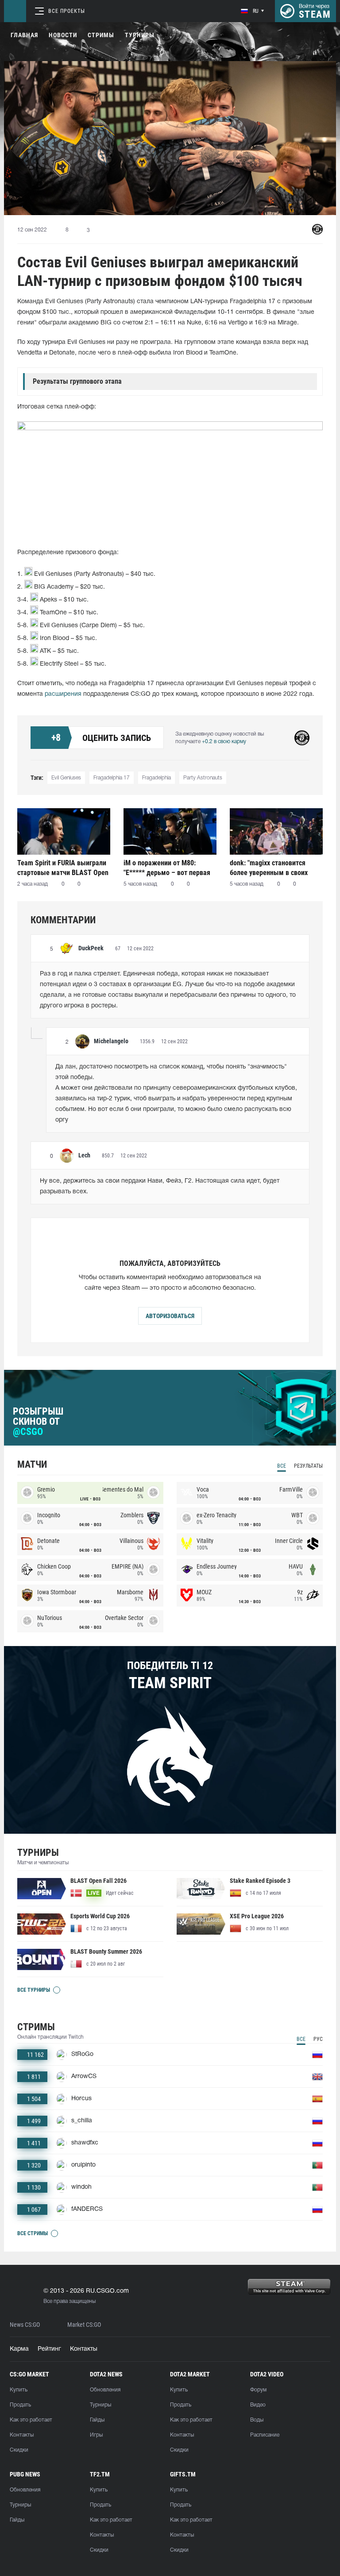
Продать (20, 2405)
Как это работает (31, 2420)
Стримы (101, 35)
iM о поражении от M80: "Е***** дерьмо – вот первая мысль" (167, 868)
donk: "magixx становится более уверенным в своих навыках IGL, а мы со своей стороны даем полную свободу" (272, 868)
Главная (24, 35)
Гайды (97, 2420)
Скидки (19, 2450)
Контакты (84, 2349)
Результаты (308, 1466)
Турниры (140, 35)
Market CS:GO (84, 2325)
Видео (258, 2405)
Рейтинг (49, 2349)
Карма (19, 2349)
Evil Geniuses (66, 778)
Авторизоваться (170, 1316)
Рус (318, 2039)
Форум (258, 2390)
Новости (63, 35)
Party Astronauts (203, 778)
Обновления (105, 2390)
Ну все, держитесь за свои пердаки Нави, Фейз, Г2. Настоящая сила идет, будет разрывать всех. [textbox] (160, 1186)
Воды (257, 2420)
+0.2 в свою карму (224, 742)
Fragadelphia (156, 778)
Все (282, 1466)
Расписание (265, 2435)
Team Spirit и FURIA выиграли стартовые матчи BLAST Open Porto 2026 (63, 868)
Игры (96, 2435)
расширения (63, 694)
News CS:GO (25, 2325)
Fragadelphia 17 (112, 778)
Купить (19, 2390)
